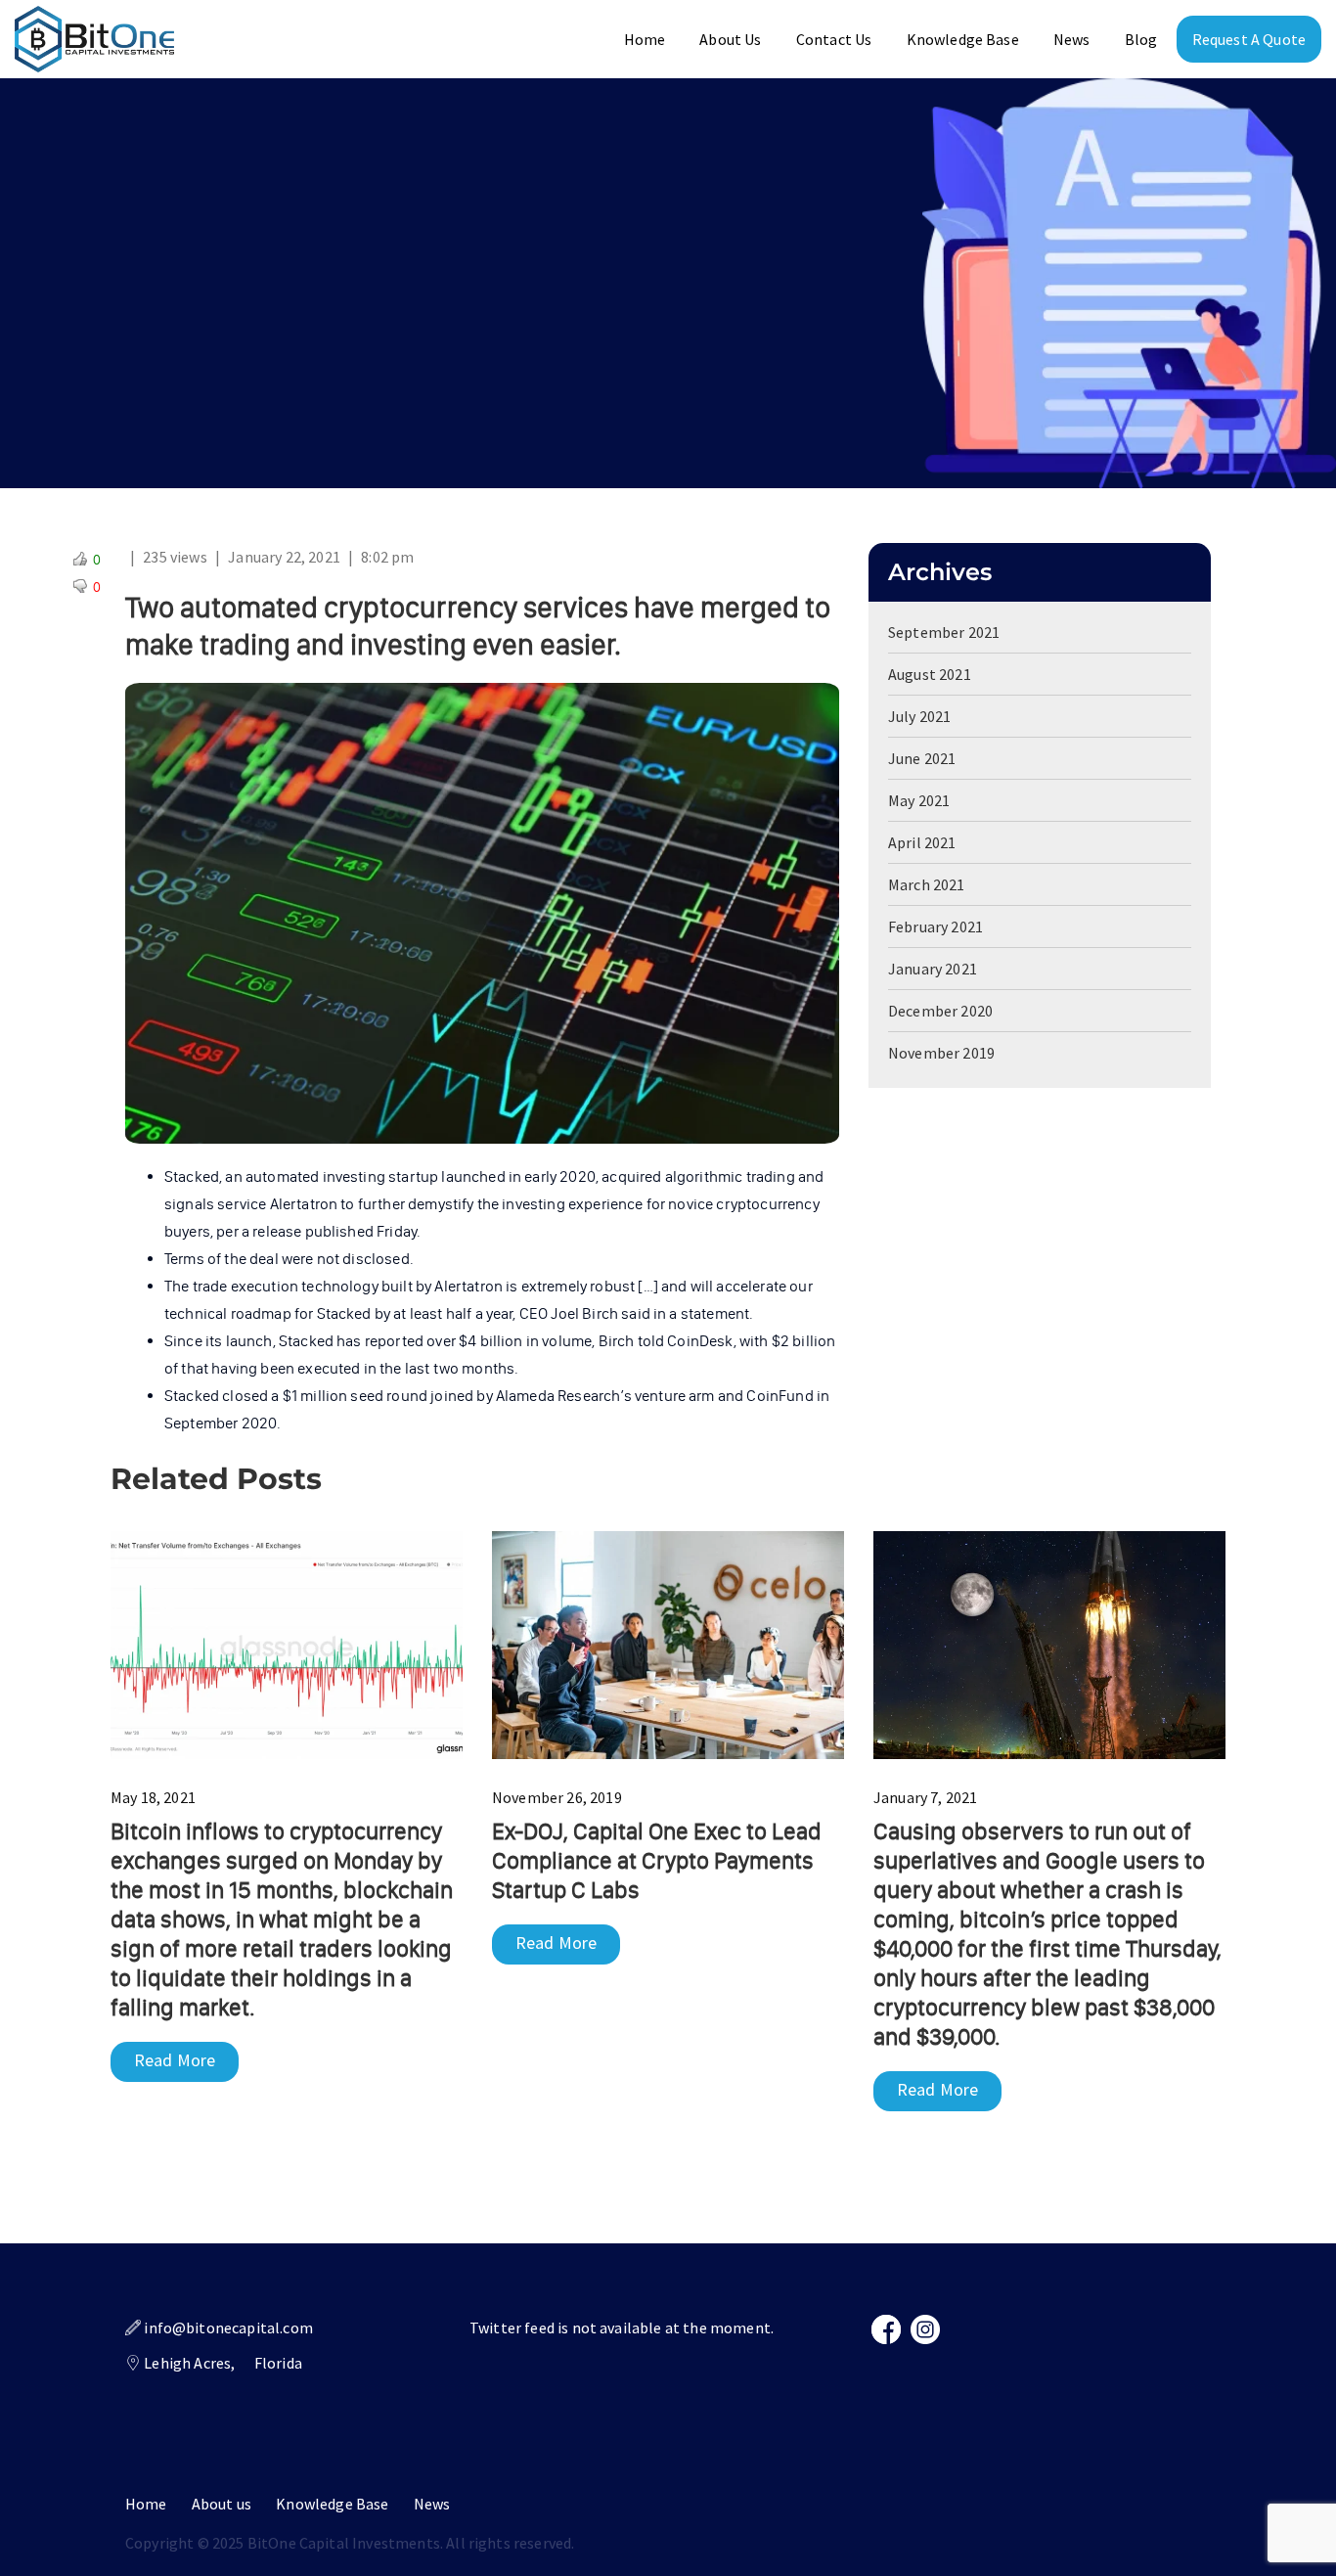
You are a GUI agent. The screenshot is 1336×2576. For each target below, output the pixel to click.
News (1072, 39)
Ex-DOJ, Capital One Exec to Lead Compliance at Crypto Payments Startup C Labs (657, 1860)
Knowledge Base (963, 39)
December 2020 (940, 1011)
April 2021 (922, 842)
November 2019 (941, 1053)
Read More (175, 2060)
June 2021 (922, 758)
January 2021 (933, 969)
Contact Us (834, 39)
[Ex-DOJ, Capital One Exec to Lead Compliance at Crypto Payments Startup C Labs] (668, 1643)
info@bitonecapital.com (228, 2327)
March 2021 (927, 884)
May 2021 (919, 800)
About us (222, 2504)
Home (645, 39)
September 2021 (944, 632)
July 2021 (919, 716)
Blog (1141, 39)
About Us (730, 39)
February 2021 (935, 926)
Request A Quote (1249, 39)
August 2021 (930, 674)
